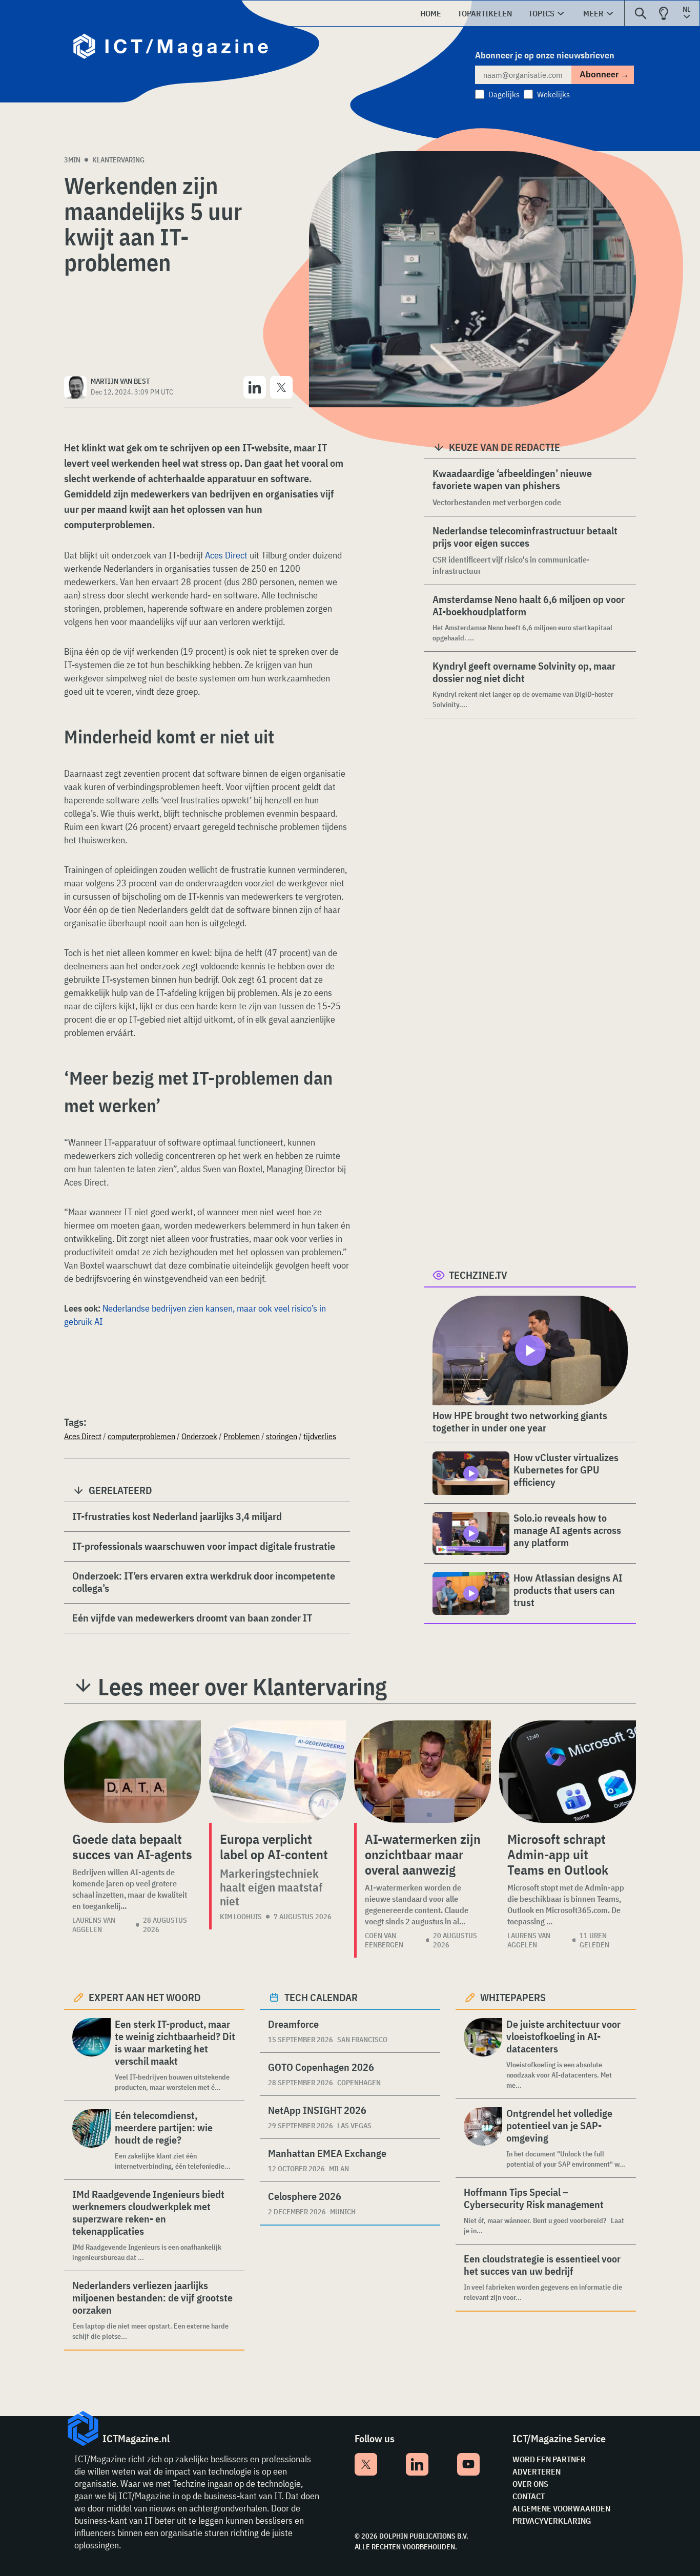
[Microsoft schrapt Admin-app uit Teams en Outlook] (568, 1772)
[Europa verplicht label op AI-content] (277, 1772)
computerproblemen (141, 1436)
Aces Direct (226, 555)
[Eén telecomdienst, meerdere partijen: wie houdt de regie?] (91, 2140)
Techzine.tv (478, 1275)
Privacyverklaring (552, 2521)
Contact (529, 2496)
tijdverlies (320, 1436)
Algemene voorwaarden (561, 2508)
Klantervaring (118, 160)
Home (431, 13)
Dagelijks (504, 94)
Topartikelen (485, 13)
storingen (282, 1436)
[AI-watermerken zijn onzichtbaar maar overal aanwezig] (423, 1772)
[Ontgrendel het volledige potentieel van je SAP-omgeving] (483, 2138)
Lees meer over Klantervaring (242, 1687)
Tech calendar (321, 1997)
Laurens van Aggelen (94, 1925)
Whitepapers (513, 1997)
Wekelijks (553, 94)
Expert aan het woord (145, 1997)
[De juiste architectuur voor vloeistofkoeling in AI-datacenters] (483, 2054)
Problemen (242, 1436)
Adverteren (537, 2471)
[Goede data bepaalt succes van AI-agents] (132, 1772)
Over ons (530, 2484)
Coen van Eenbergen (384, 1940)
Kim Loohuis (241, 1917)
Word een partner (549, 2459)
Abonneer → (604, 75)
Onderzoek (199, 1436)
